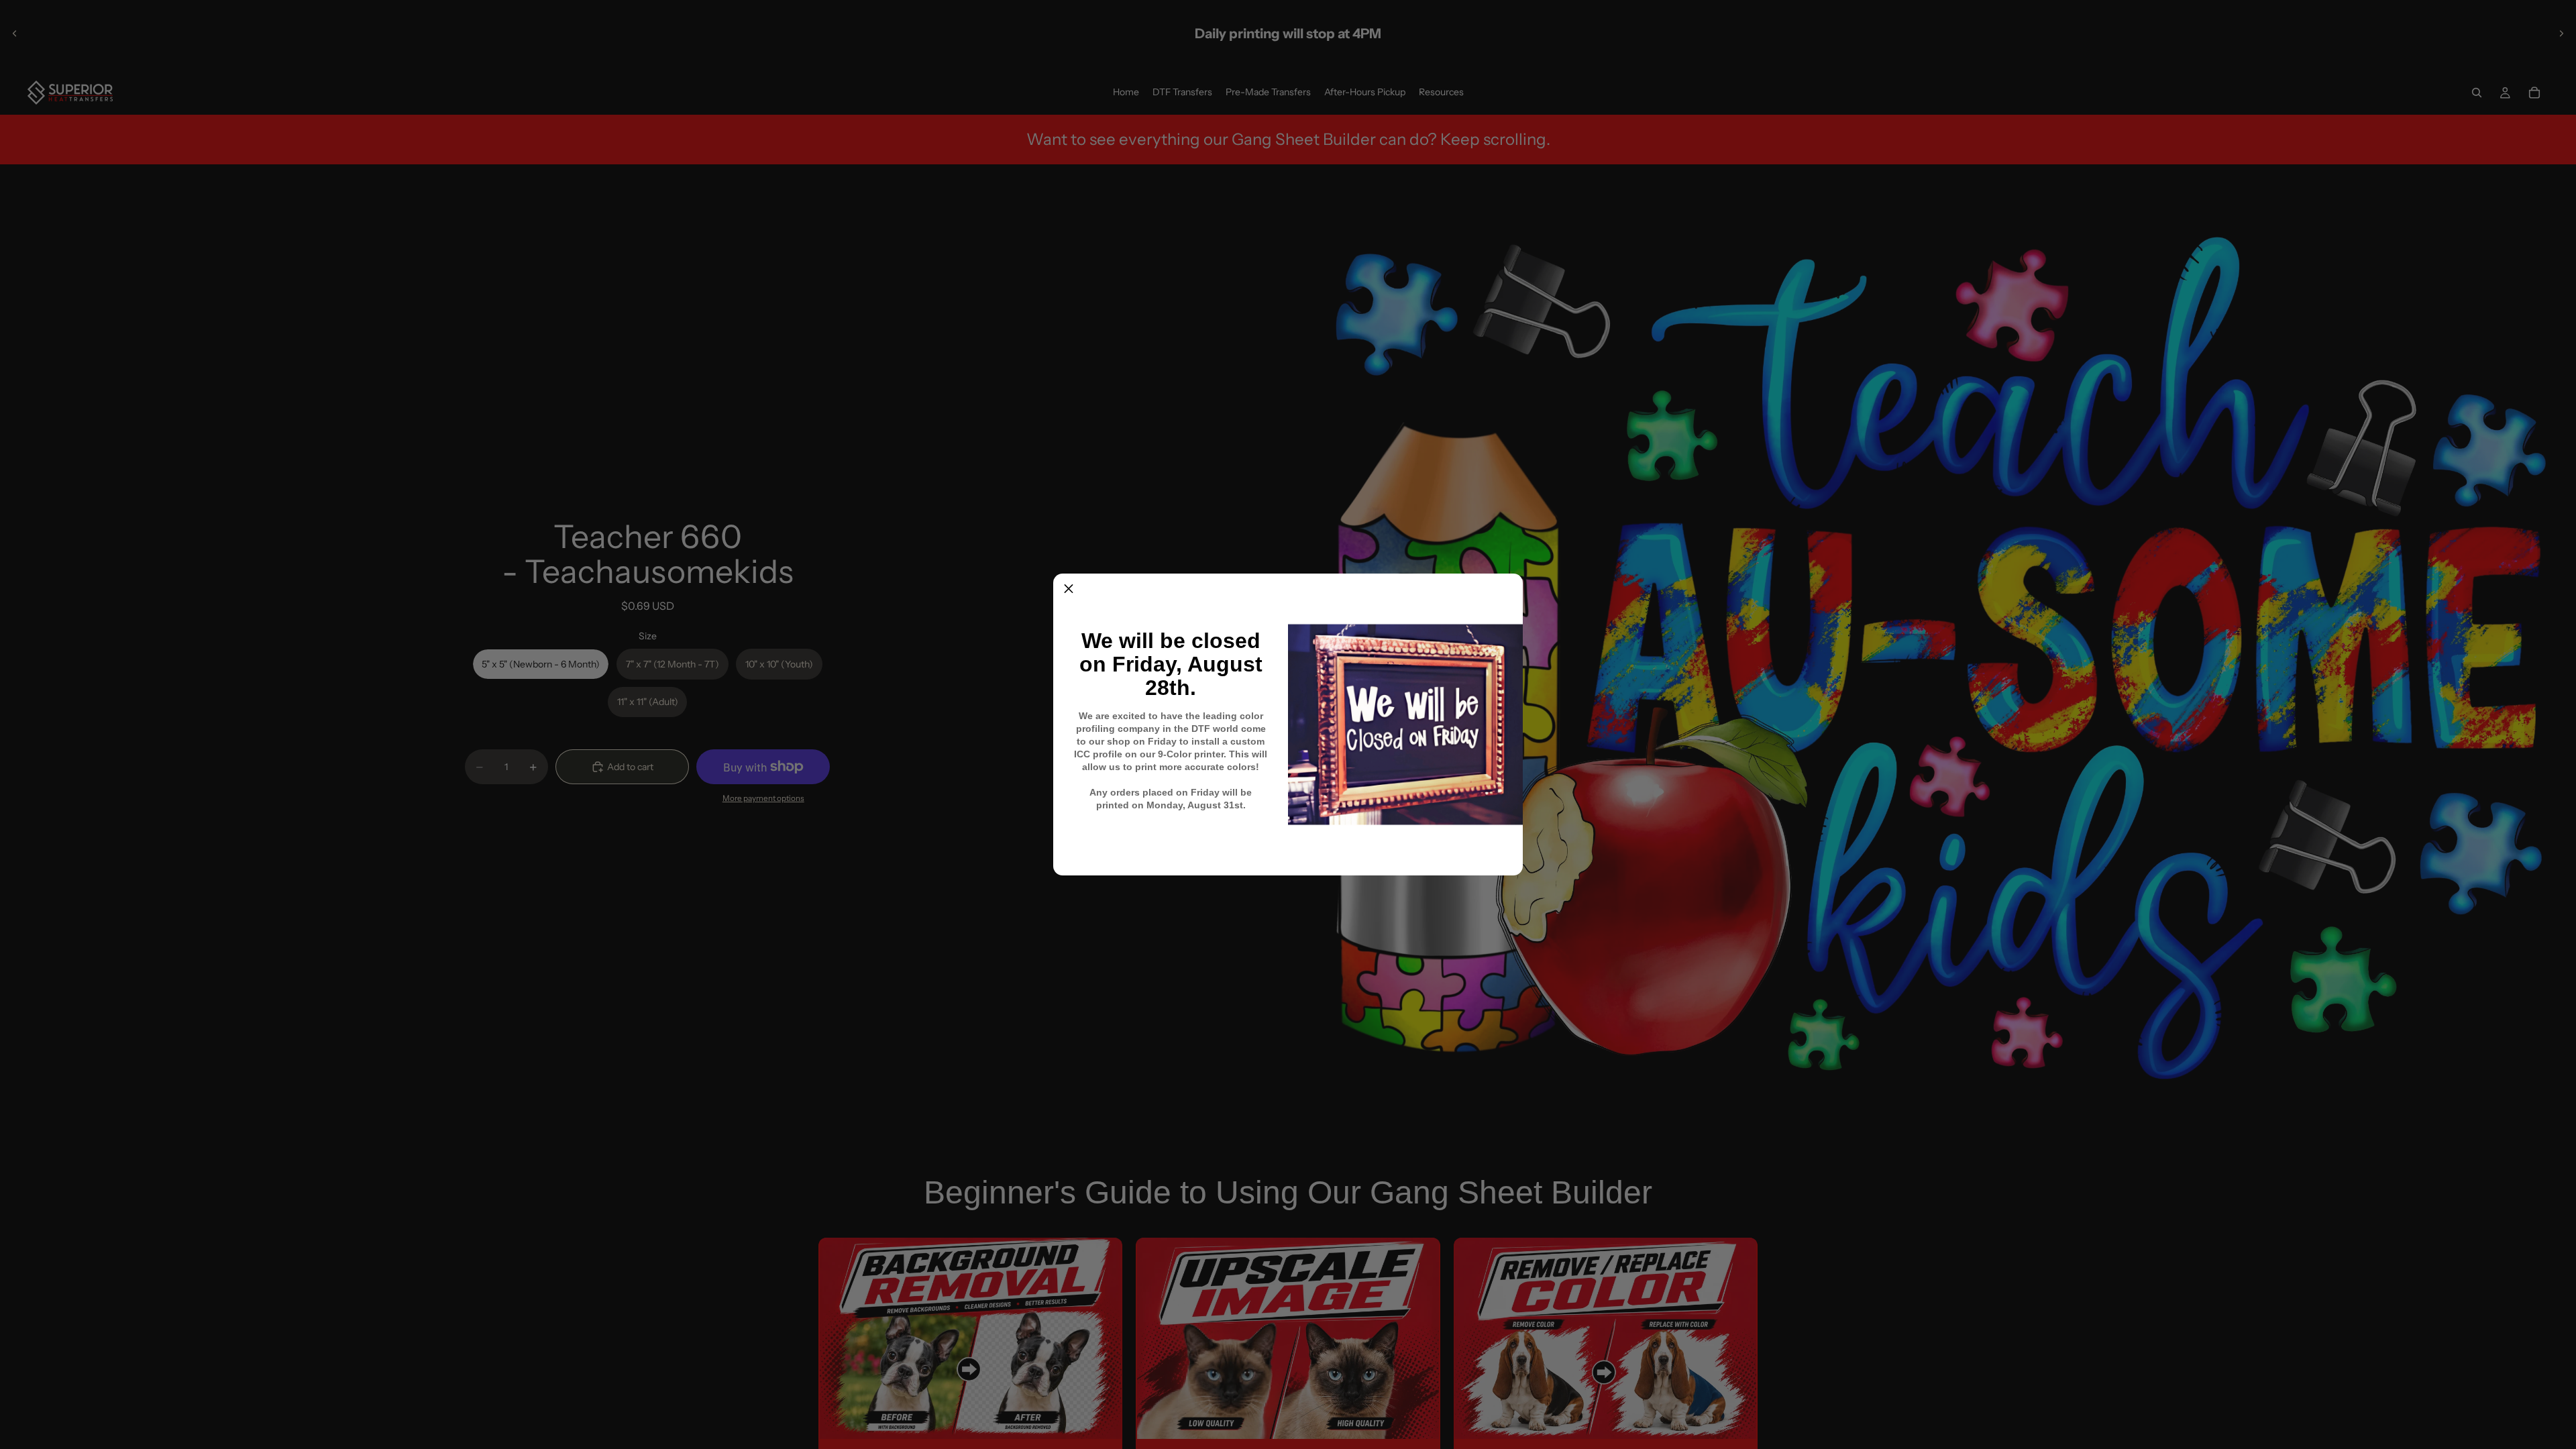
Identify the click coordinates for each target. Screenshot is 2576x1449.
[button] (1069, 589)
